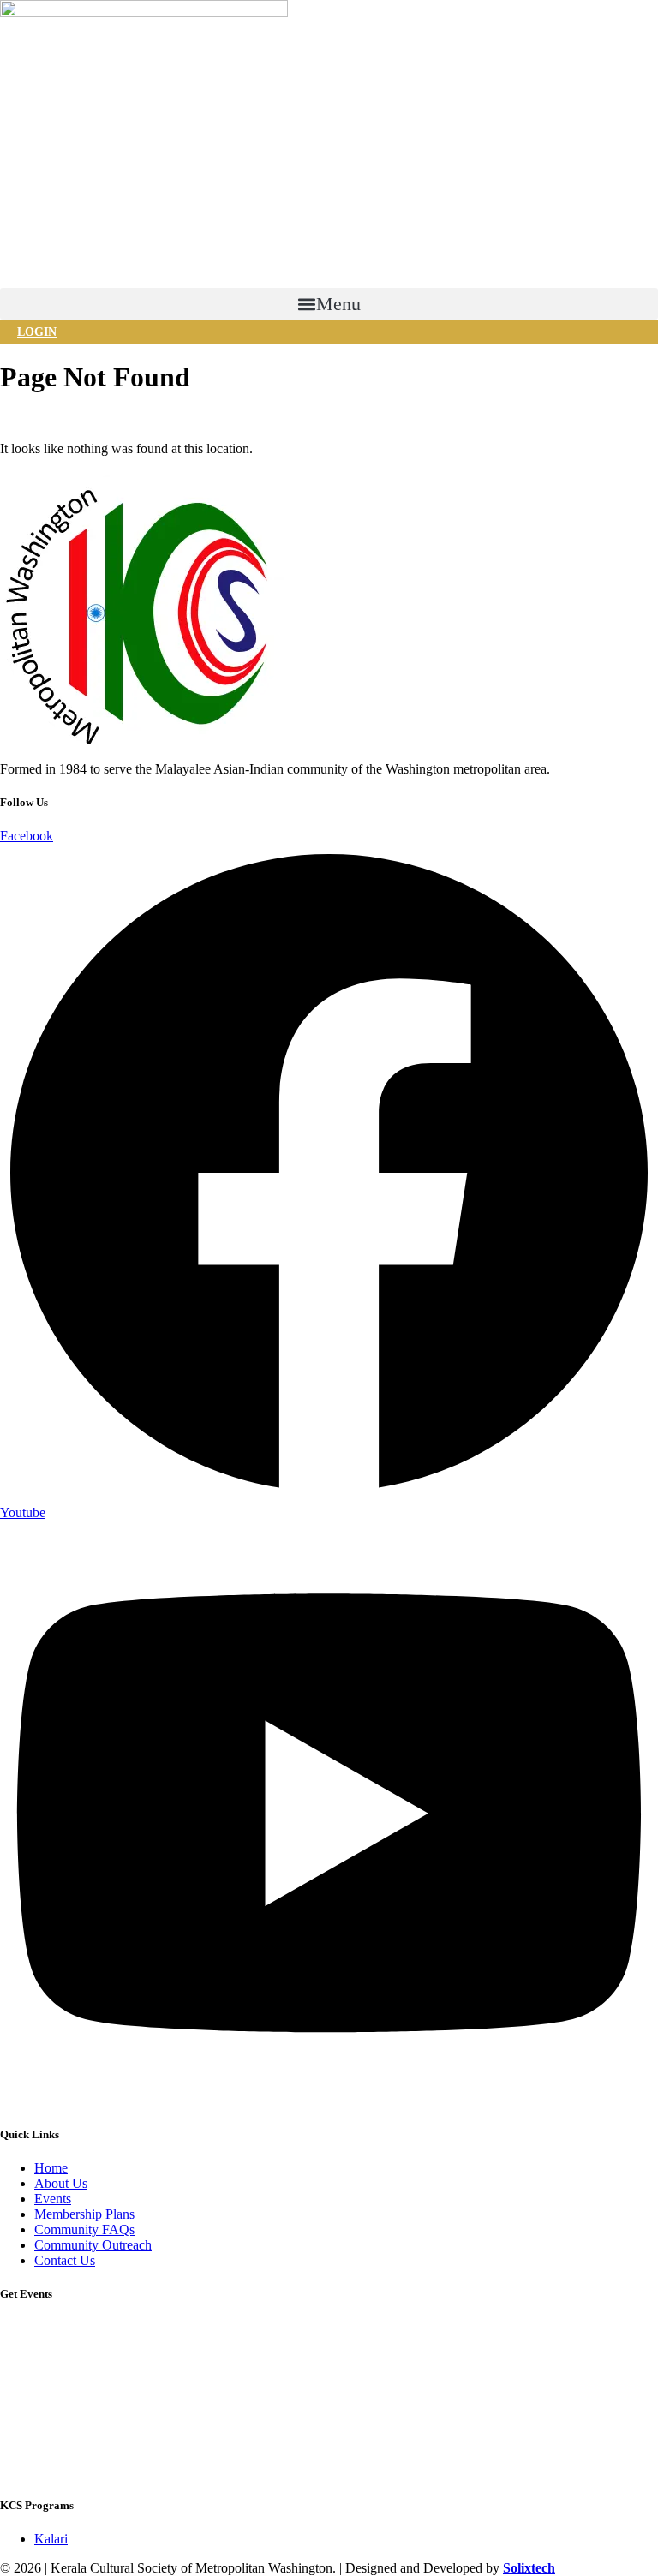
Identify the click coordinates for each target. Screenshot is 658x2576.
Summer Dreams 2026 (61, 2472)
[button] (329, 304)
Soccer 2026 (34, 2424)
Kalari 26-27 (34, 2376)
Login (37, 332)
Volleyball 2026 (43, 2448)
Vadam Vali (31, 2352)
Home (17, 419)
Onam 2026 (32, 2400)
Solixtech (529, 2568)
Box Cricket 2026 (48, 2328)
